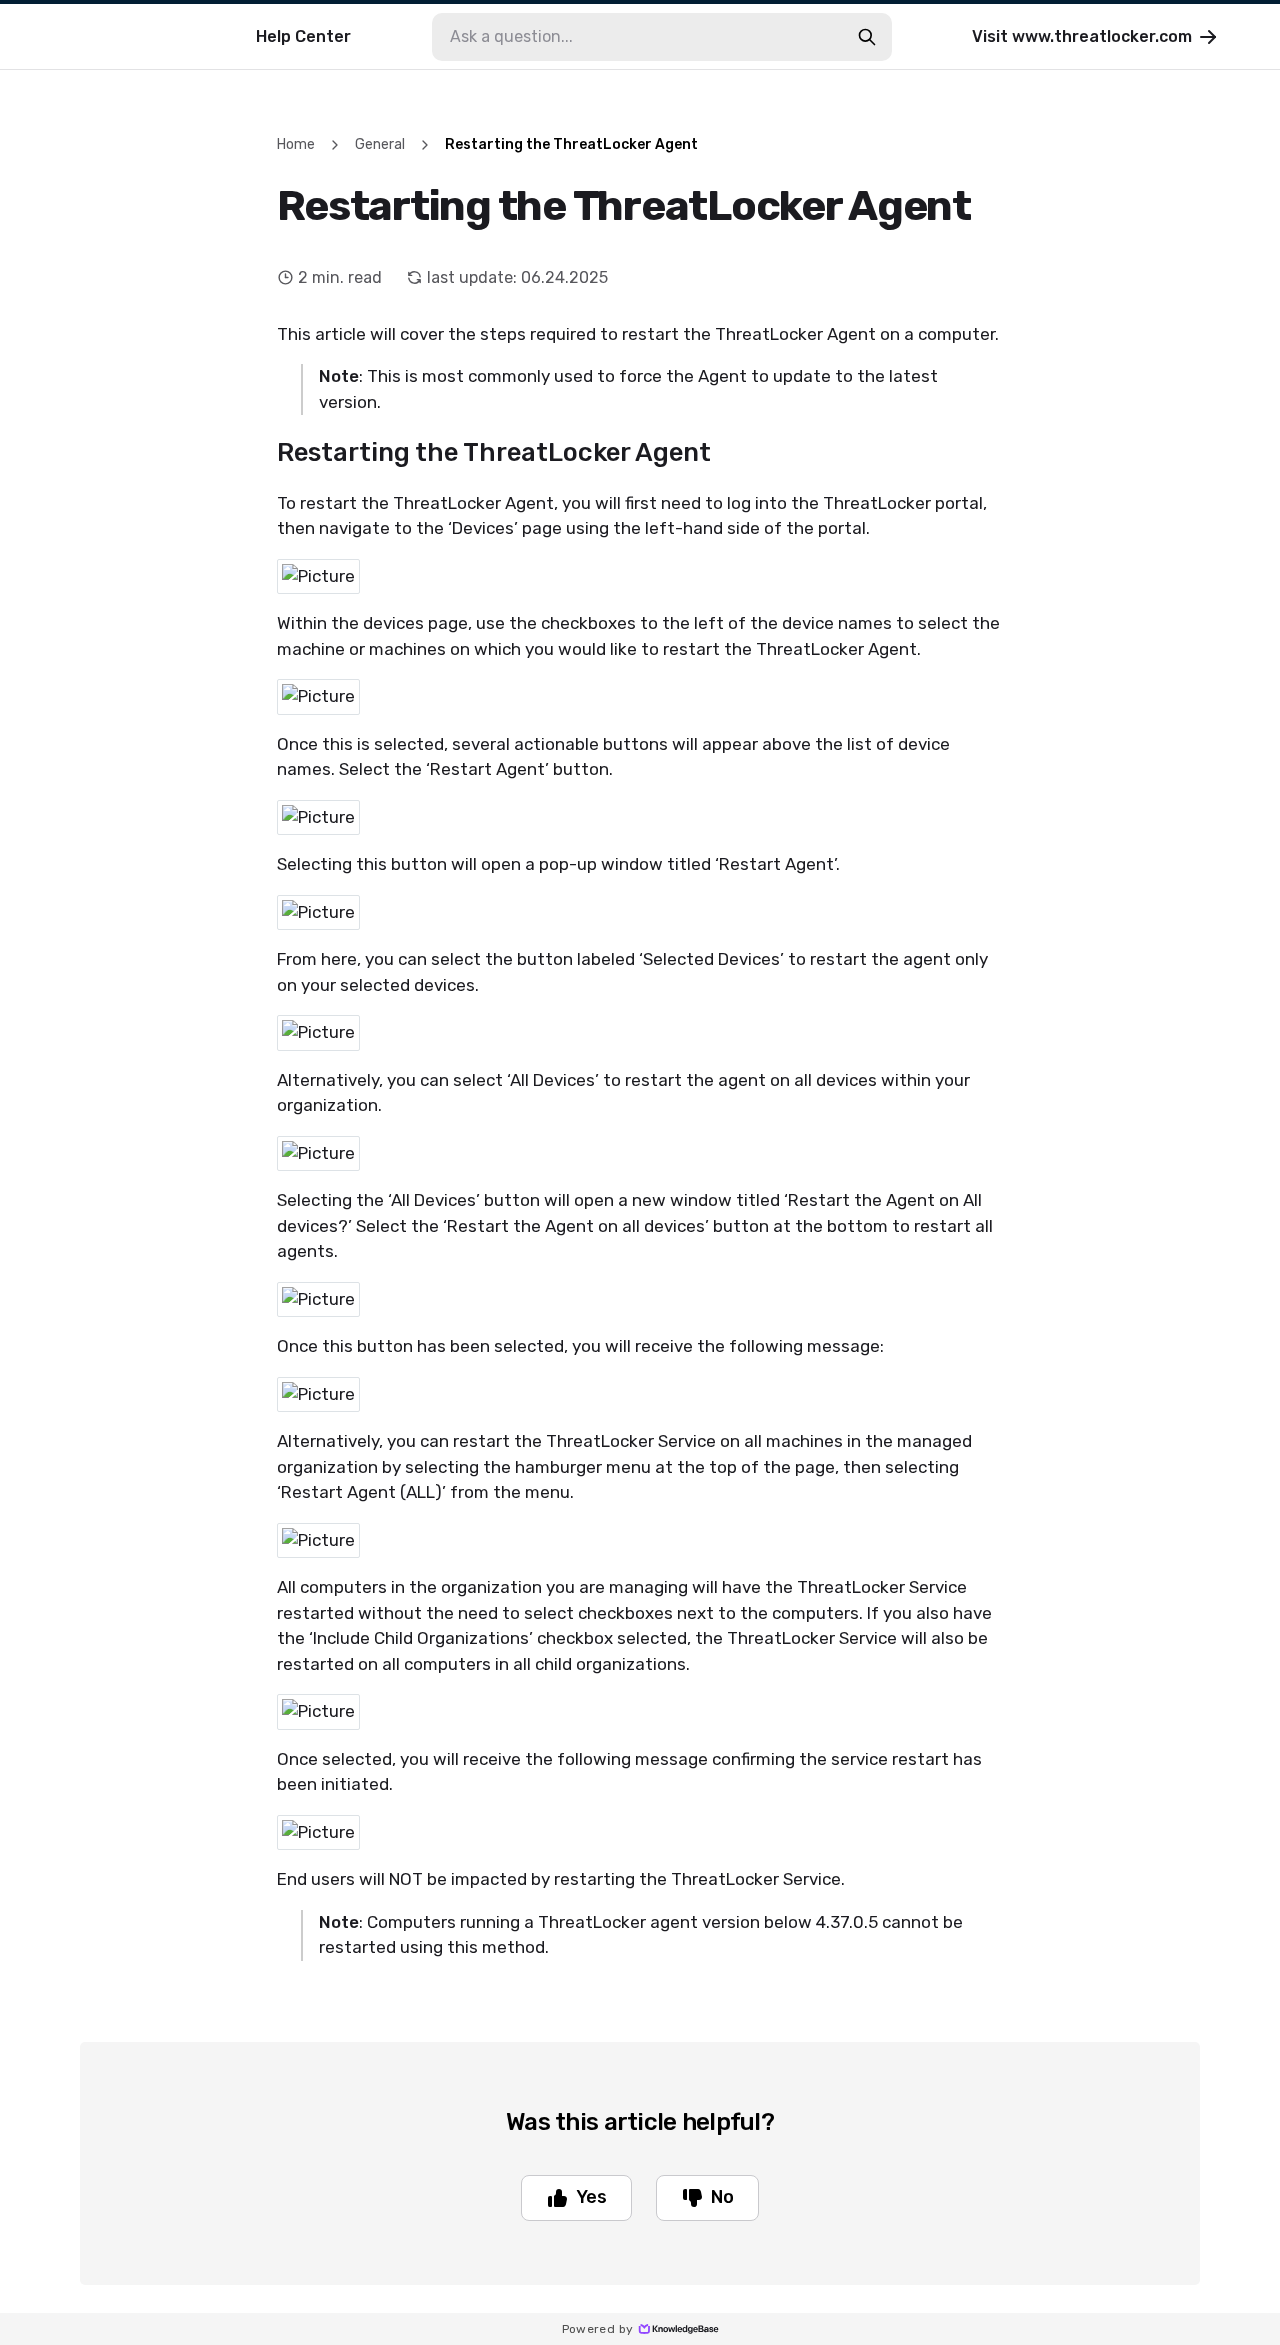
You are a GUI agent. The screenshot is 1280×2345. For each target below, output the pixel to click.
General (380, 144)
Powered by (598, 2329)
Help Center (303, 36)
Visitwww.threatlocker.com (1082, 36)
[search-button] (867, 37)
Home (296, 144)
